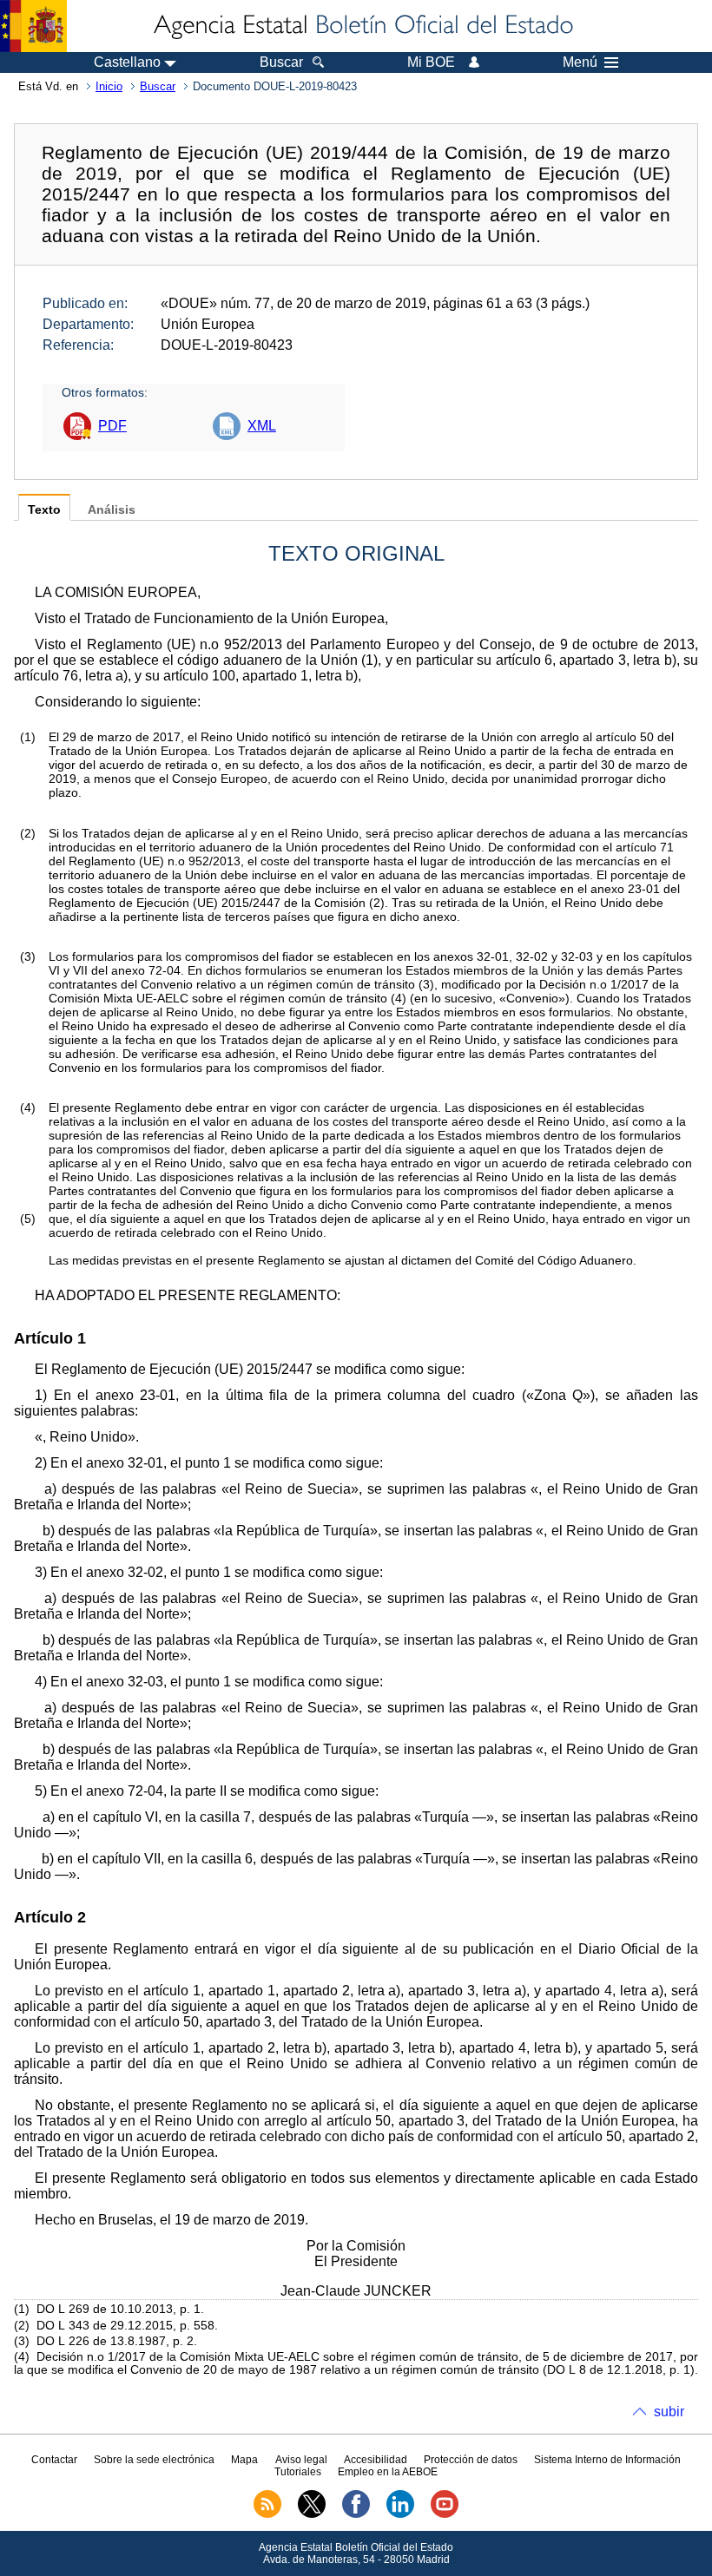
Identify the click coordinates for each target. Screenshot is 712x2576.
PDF (112, 426)
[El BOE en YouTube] (445, 2514)
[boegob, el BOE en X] (312, 2514)
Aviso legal (301, 2460)
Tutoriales (298, 2472)
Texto (44, 510)
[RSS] (267, 2514)
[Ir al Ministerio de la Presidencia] (33, 26)
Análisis (112, 510)
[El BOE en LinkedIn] (400, 2514)
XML (262, 426)
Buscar (158, 86)
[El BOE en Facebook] (356, 2514)
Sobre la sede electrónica (154, 2460)
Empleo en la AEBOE (388, 2472)
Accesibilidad (376, 2460)
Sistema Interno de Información (607, 2460)
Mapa (244, 2460)
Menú (580, 62)
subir (669, 2412)
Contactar (54, 2460)
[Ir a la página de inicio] (362, 26)
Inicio (109, 86)
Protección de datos (471, 2460)
